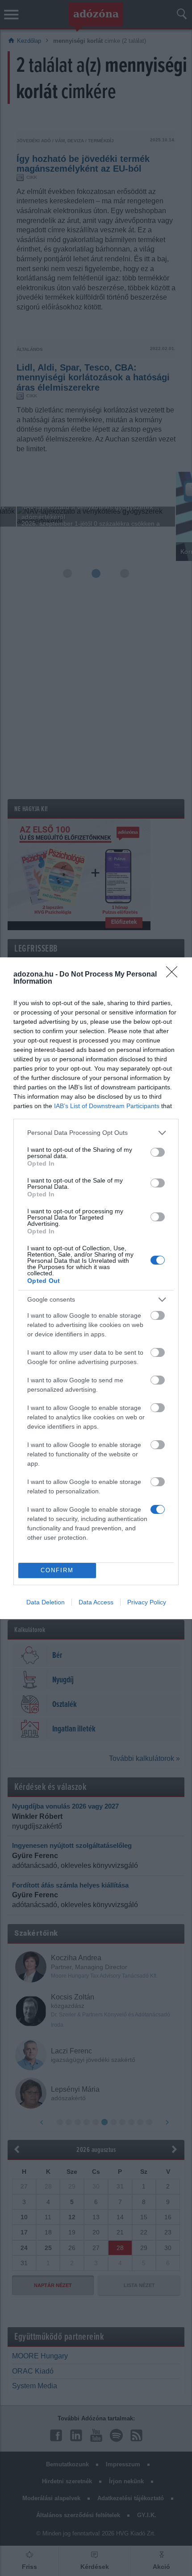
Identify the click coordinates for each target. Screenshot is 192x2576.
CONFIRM (57, 1570)
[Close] (175, 975)
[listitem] (96, 1133)
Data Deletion (46, 1602)
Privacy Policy (147, 1602)
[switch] (158, 1152)
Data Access (96, 1602)
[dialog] (96, 1288)
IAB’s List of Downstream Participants (107, 1106)
